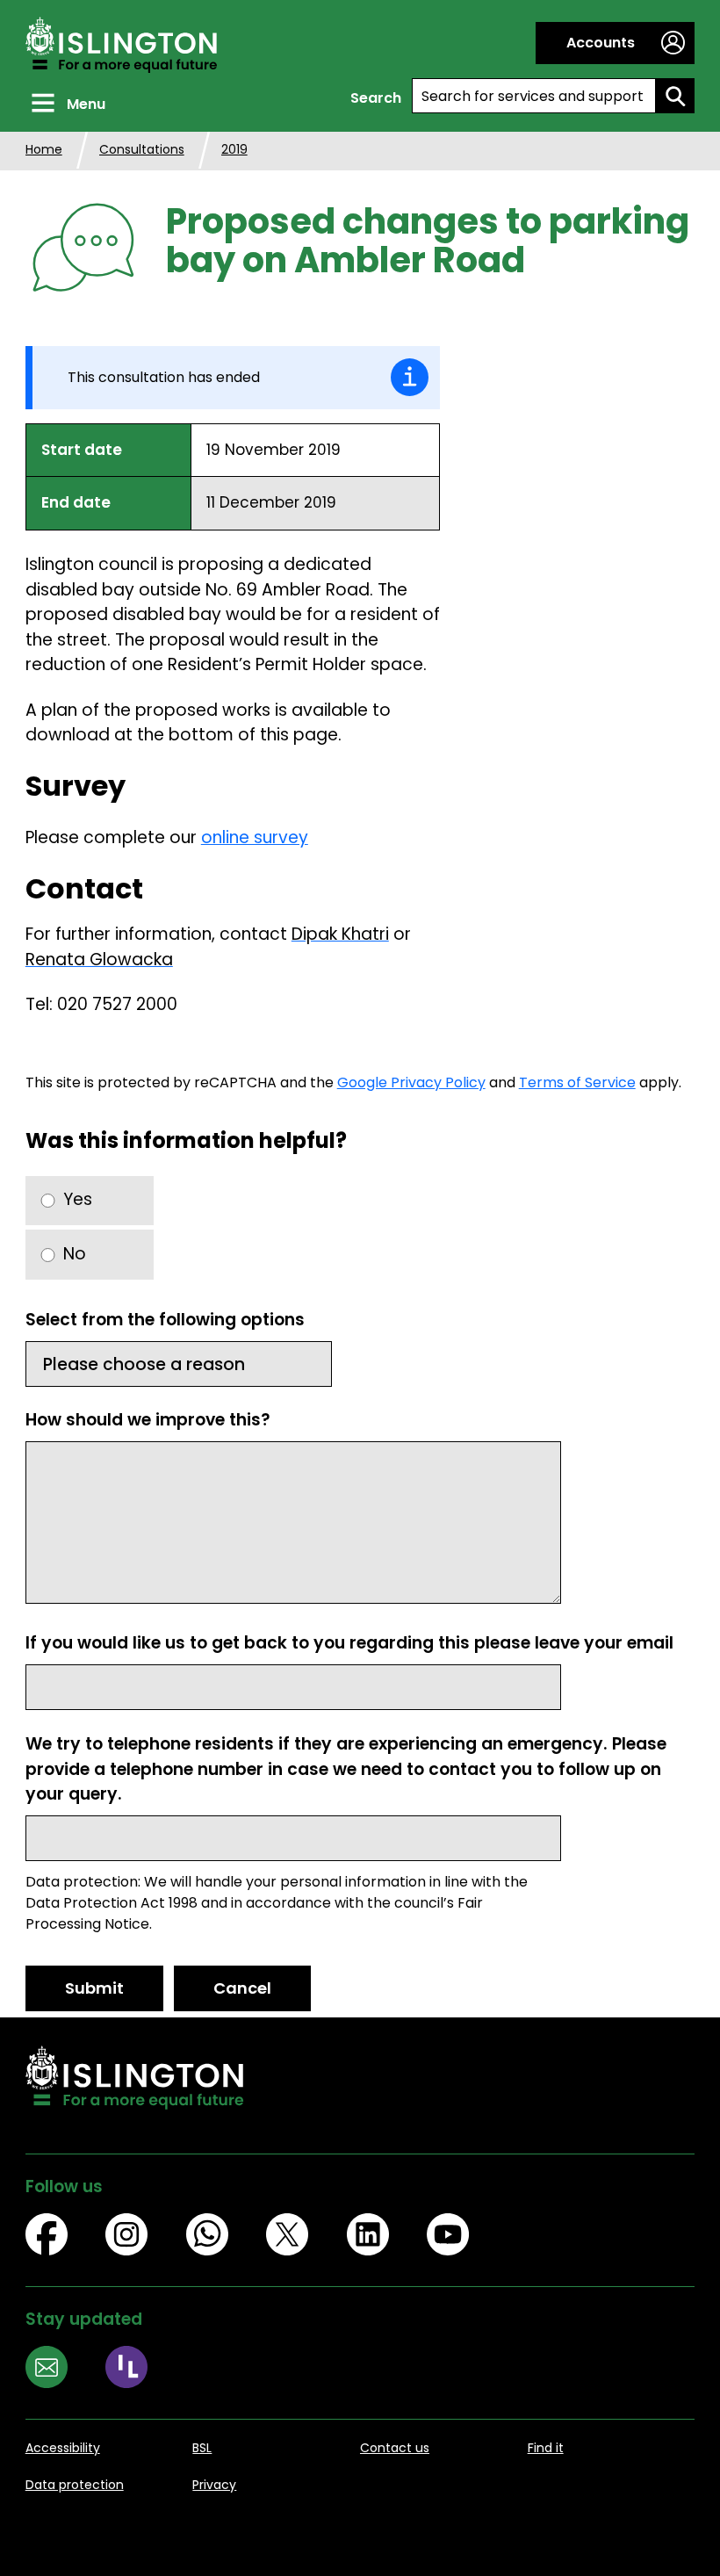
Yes (78, 1199)
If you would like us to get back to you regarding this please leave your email (349, 1643)
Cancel (242, 1988)
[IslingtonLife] (146, 2370)
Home (44, 149)
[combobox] (534, 96)
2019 (234, 149)
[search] (675, 96)
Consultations (142, 149)
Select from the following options (165, 1320)
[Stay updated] (66, 2370)
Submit (94, 1988)
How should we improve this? (148, 1420)
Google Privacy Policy (411, 1082)
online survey (255, 837)
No (75, 1254)
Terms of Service (577, 1082)
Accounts (601, 43)
